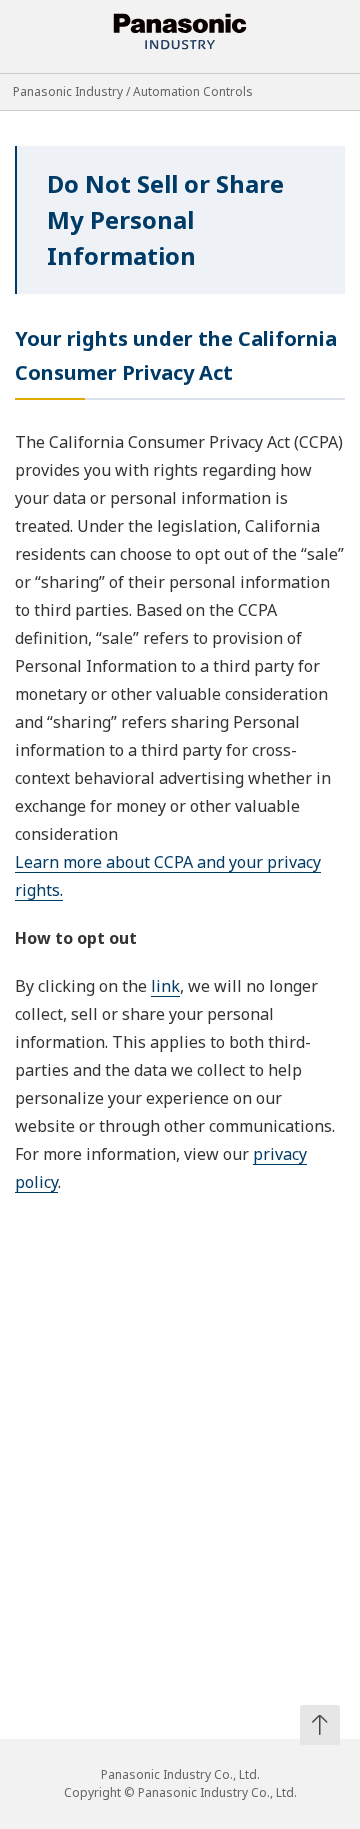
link (165, 986)
